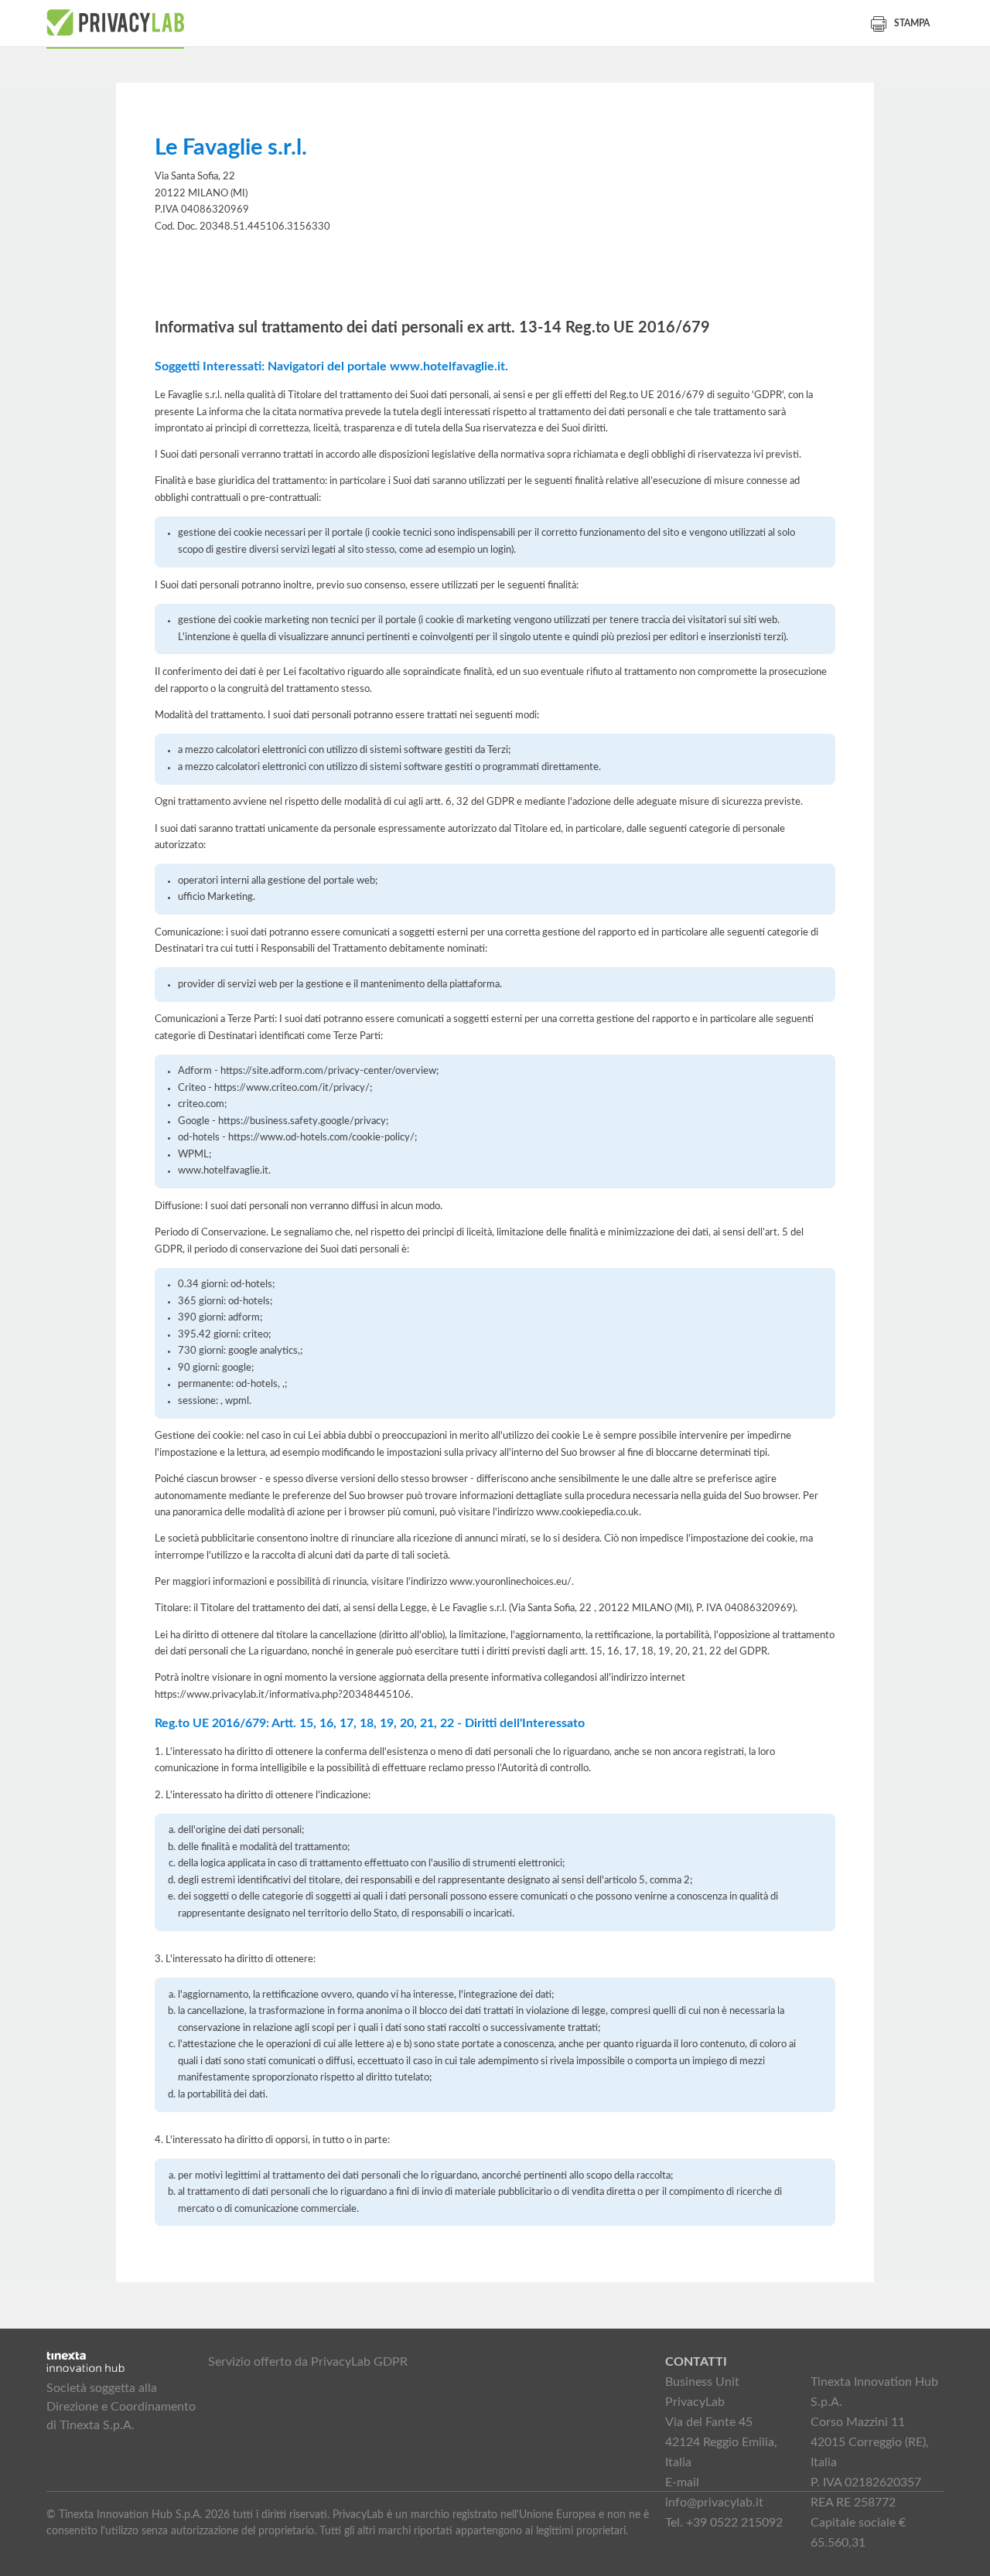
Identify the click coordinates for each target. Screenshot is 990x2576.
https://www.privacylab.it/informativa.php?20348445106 (283, 1695)
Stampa (912, 23)
